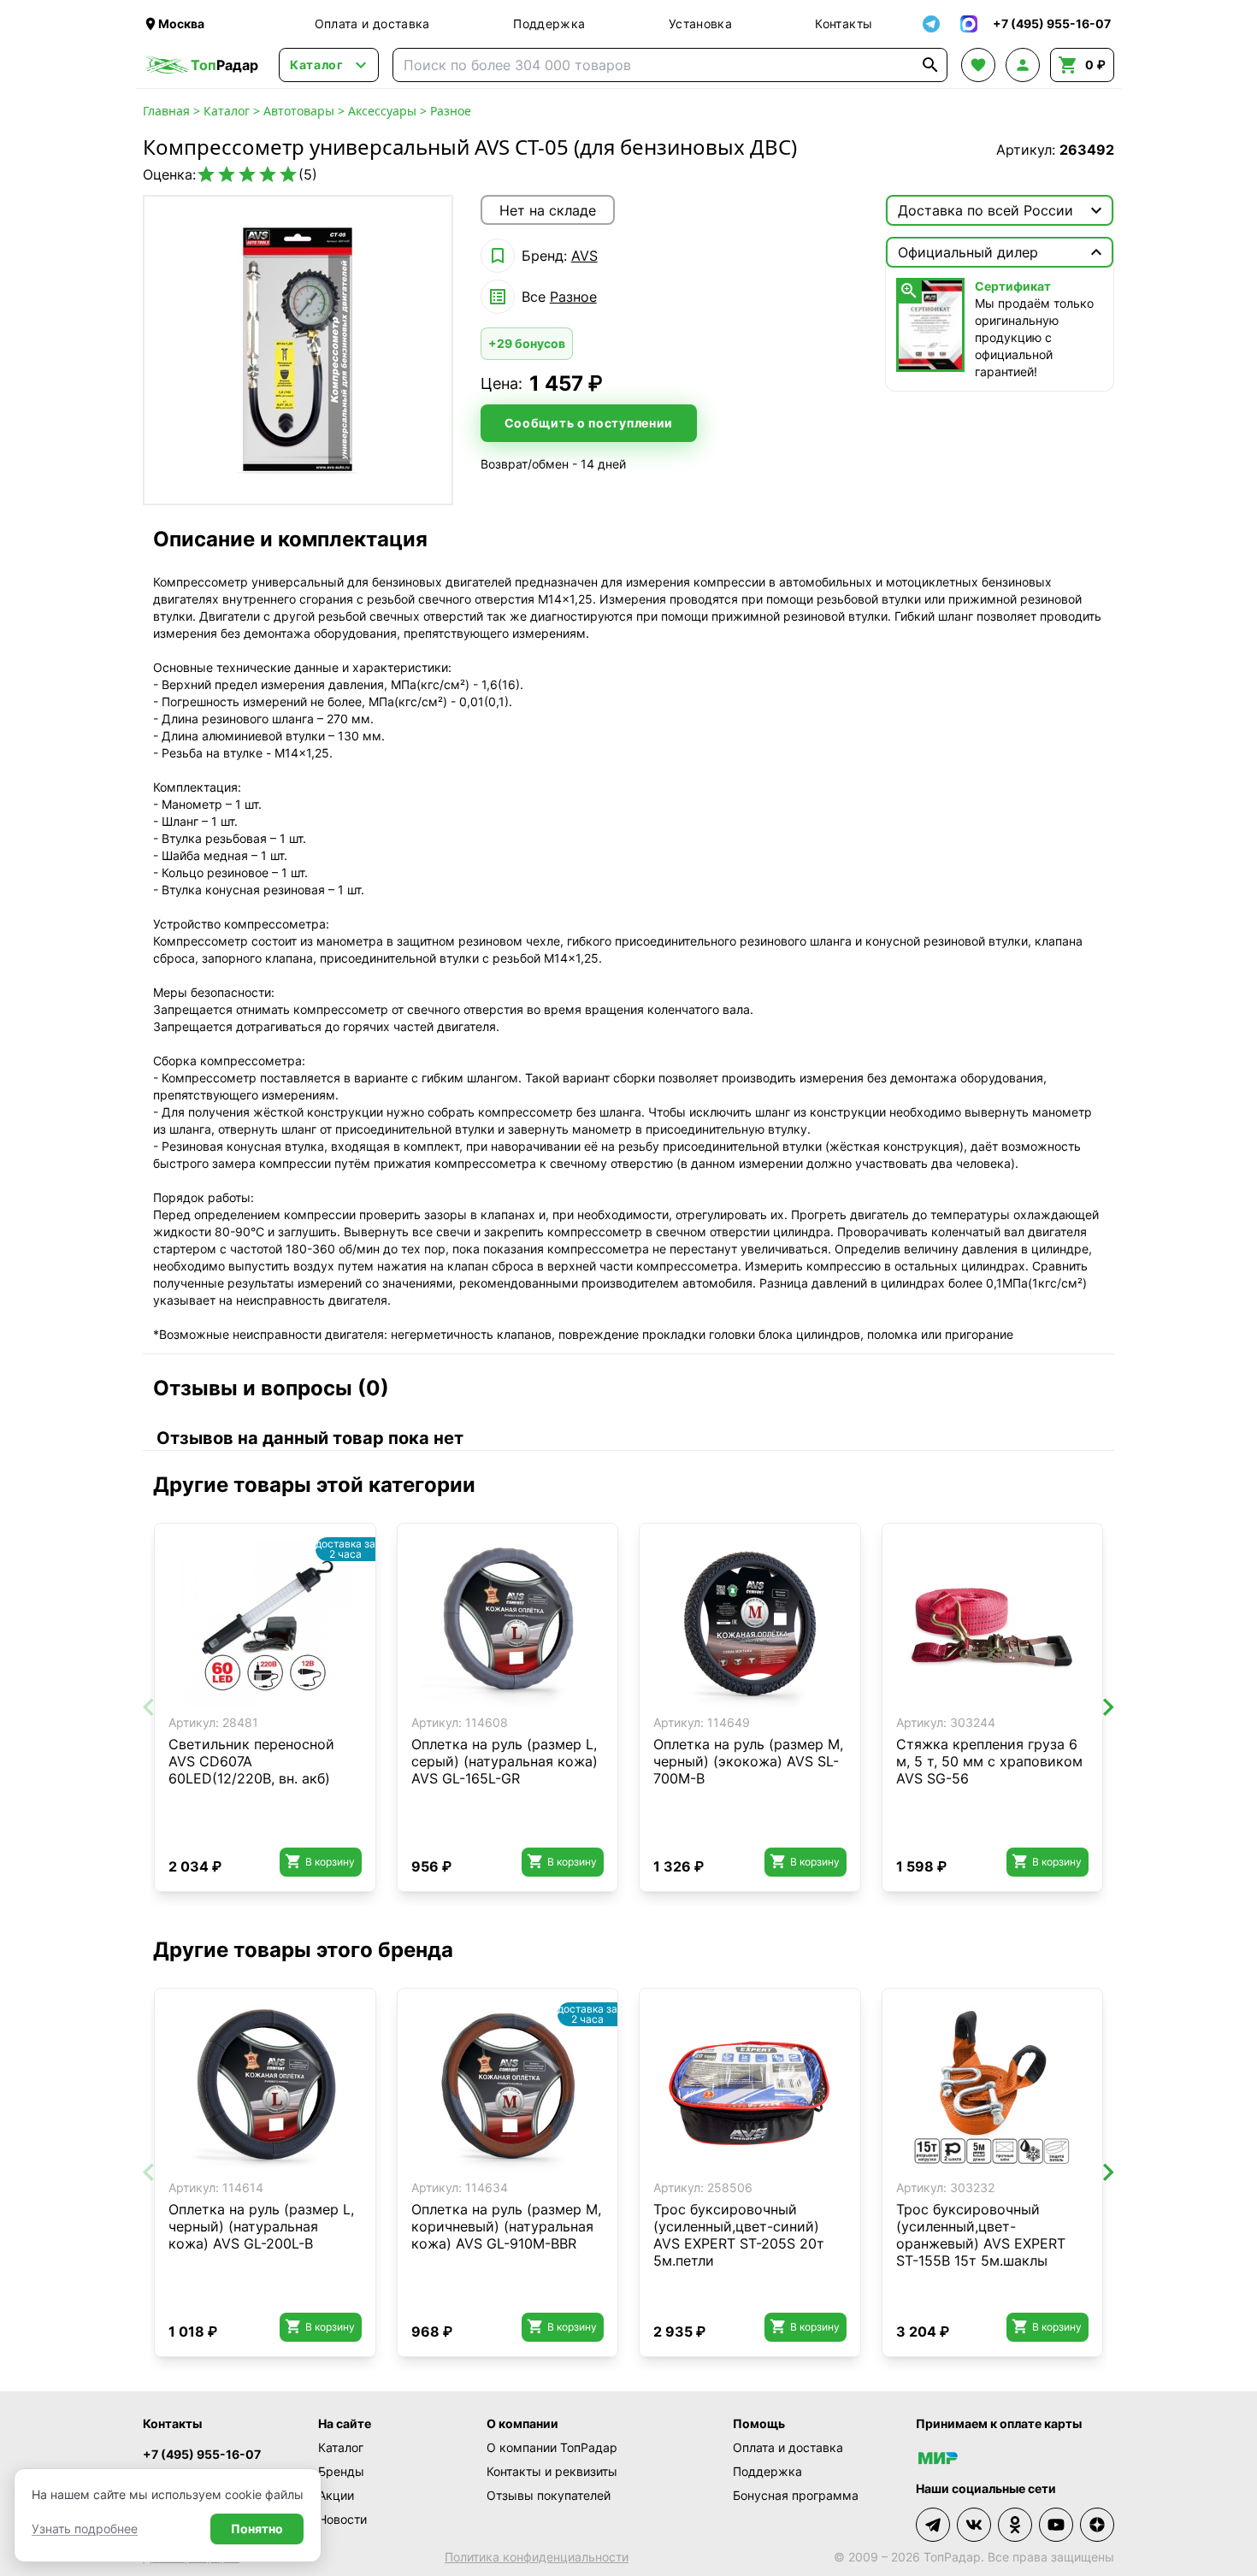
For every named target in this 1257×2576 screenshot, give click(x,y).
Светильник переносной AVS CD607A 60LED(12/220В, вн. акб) (251, 1761)
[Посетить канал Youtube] (1056, 2525)
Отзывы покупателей (549, 2495)
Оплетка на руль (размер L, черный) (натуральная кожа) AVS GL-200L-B (261, 2226)
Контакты (844, 24)
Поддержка (549, 24)
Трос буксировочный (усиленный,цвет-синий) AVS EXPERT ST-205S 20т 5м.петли (739, 2235)
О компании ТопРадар (552, 2447)
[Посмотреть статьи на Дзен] (1097, 2525)
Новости (342, 2519)
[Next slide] (1107, 1707)
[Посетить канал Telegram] (933, 2525)
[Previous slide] (150, 1707)
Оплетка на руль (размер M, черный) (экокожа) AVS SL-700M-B (748, 1761)
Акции (336, 2495)
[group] (298, 350)
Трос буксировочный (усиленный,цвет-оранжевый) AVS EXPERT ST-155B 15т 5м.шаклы (981, 2235)
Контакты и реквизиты (552, 2471)
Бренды (341, 2471)
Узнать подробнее (85, 2529)
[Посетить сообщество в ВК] (974, 2525)
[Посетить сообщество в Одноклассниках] (1015, 2525)
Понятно (257, 2529)
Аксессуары (382, 111)
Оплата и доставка (372, 24)
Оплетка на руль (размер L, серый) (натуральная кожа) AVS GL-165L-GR (505, 1761)
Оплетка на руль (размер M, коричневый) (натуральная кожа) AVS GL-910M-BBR (506, 2226)
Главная (166, 111)
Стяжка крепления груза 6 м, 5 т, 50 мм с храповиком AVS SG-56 (989, 1761)
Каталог (227, 111)
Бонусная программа (796, 2495)
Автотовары (299, 111)
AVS (584, 256)
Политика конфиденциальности (537, 2557)
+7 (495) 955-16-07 (202, 2454)
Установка (700, 24)
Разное (451, 111)
